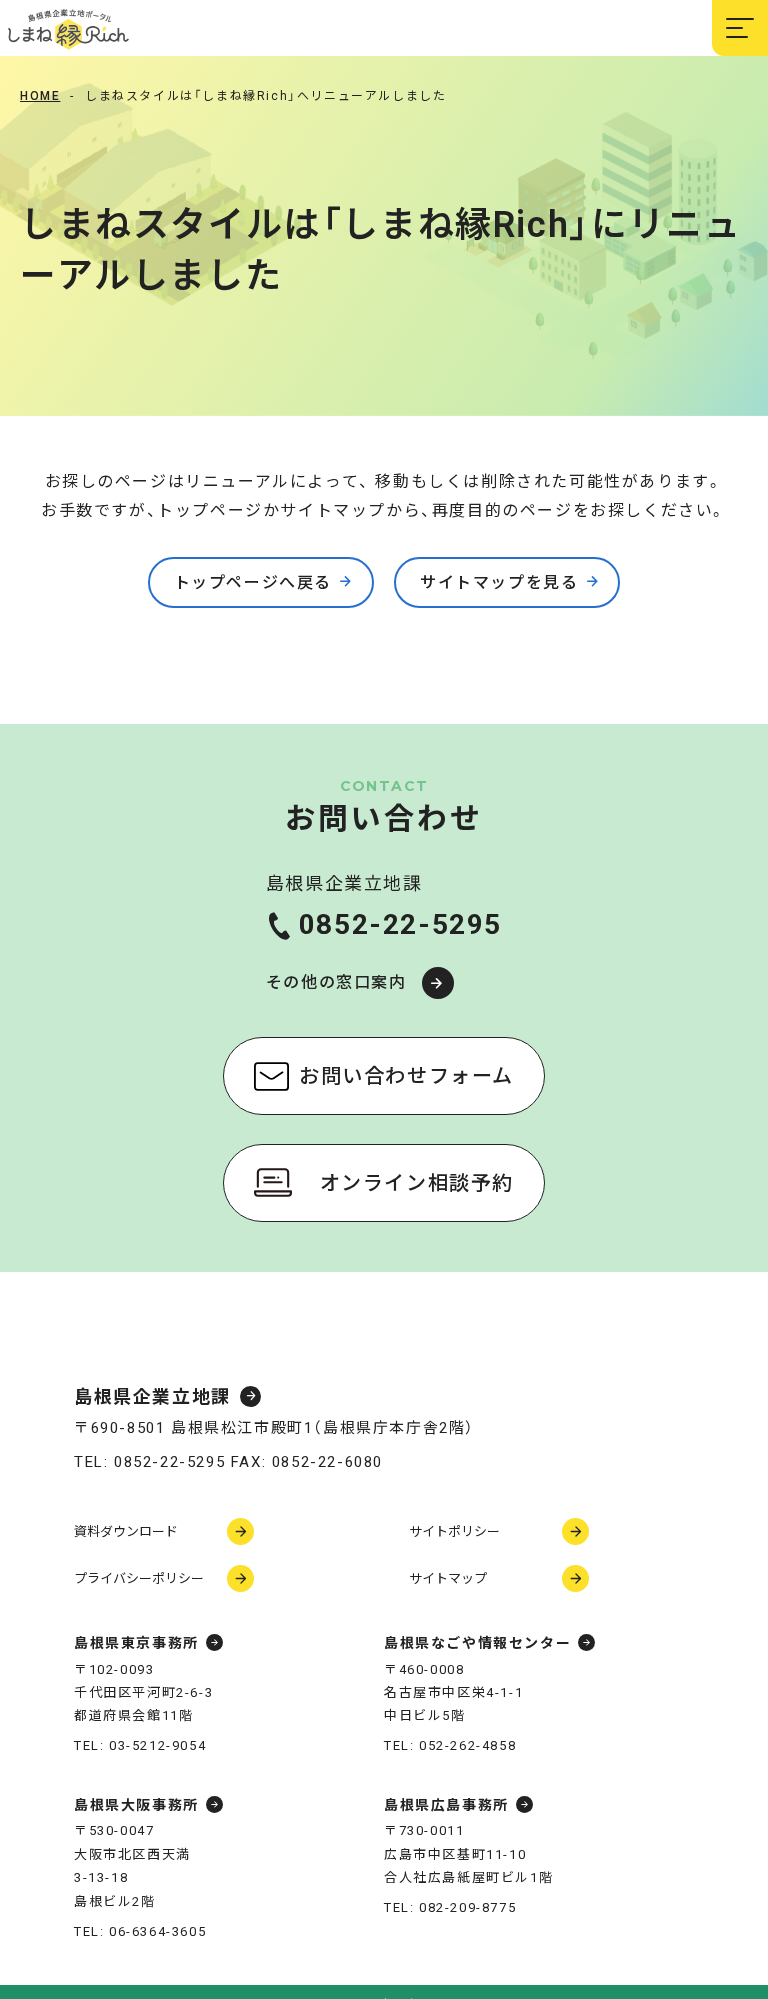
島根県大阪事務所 (136, 1805)
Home (40, 96)
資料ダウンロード (126, 1531)
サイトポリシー (454, 1531)
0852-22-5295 (400, 924)
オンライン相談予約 (417, 1183)
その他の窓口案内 (336, 982)
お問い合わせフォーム (406, 1076)
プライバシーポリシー (139, 1578)
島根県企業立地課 (152, 1396)
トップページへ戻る (253, 582)
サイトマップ (448, 1578)
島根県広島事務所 (446, 1805)
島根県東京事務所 (136, 1643)
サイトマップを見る (499, 582)
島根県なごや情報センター (477, 1643)
